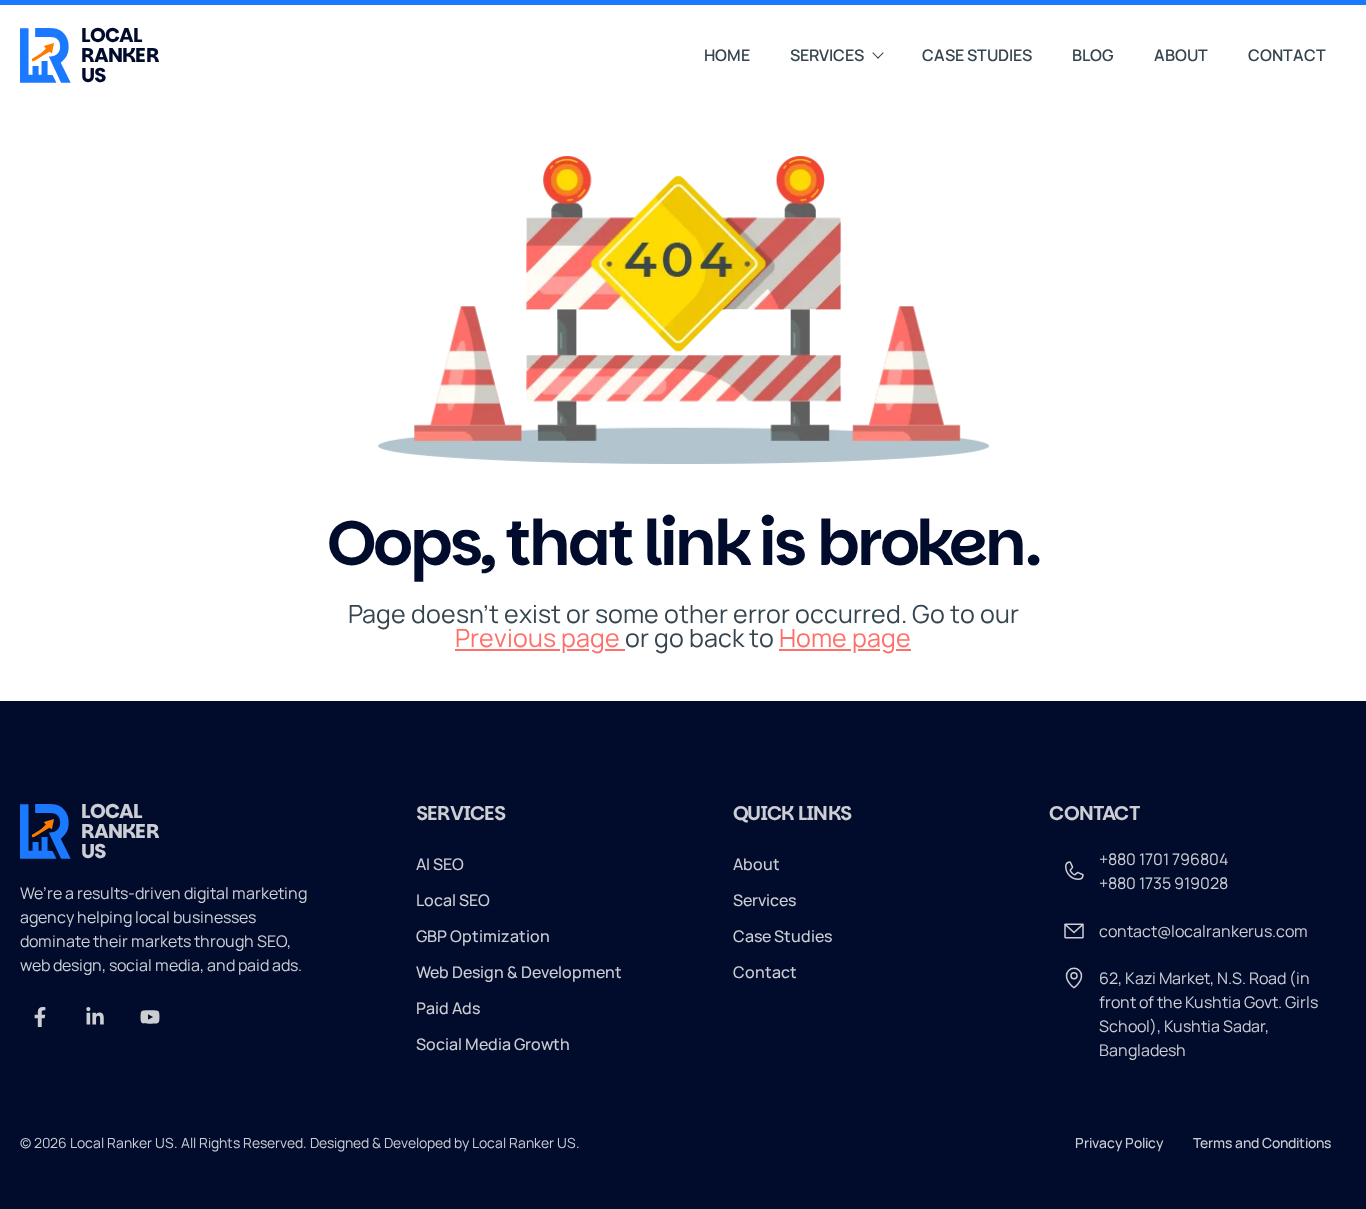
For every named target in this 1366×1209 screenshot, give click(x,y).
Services (827, 55)
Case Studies (977, 55)
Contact (1287, 55)
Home (727, 55)
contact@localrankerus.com (1203, 931)
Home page (845, 637)
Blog (1093, 55)
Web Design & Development (519, 972)
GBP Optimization (483, 936)
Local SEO (453, 900)
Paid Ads (448, 1008)
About (1181, 55)
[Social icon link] (40, 1017)
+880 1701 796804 (1163, 859)
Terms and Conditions (1262, 1142)
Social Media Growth (493, 1044)
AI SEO (440, 864)
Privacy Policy (1119, 1142)
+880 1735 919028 (1163, 883)
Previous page (540, 637)
